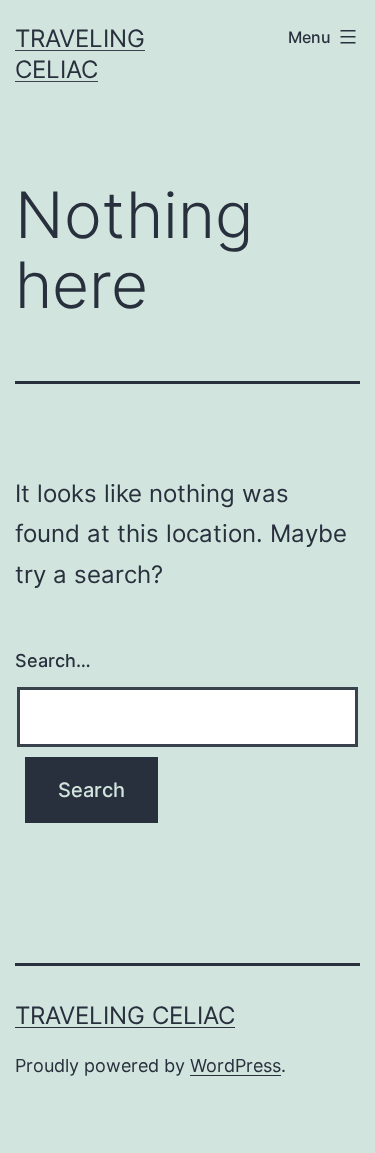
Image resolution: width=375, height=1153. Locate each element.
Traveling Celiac (125, 1015)
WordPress (235, 1065)
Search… (53, 660)
